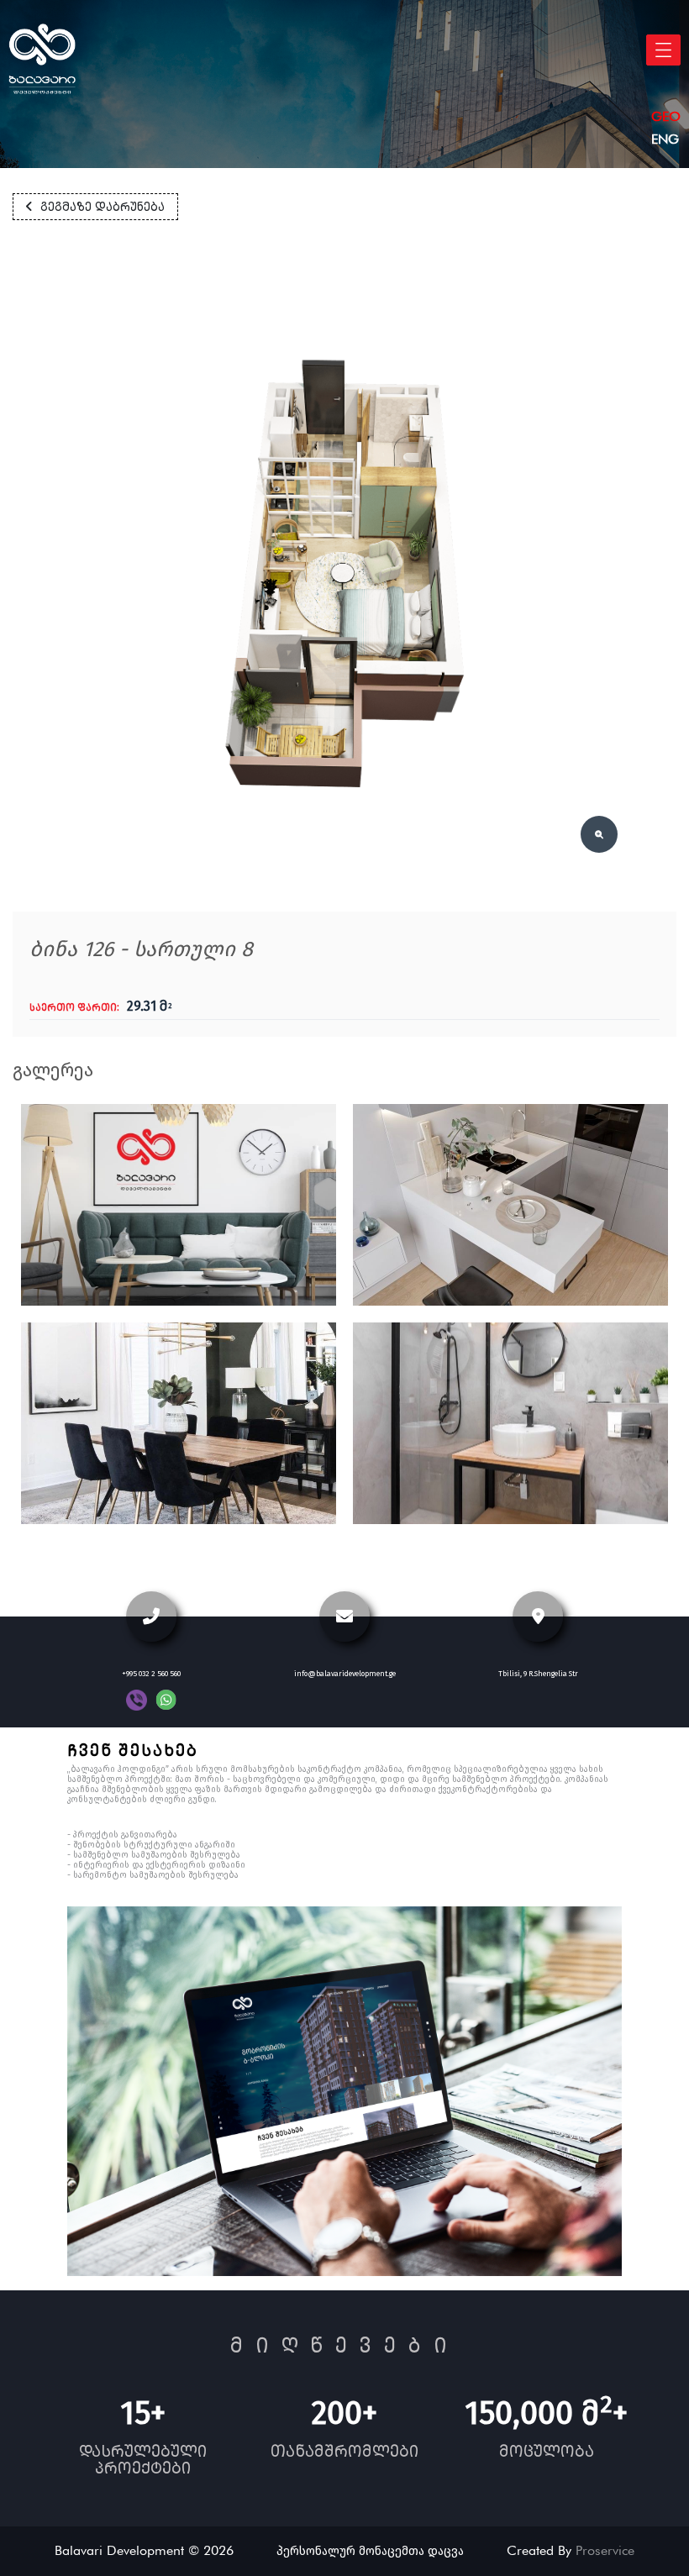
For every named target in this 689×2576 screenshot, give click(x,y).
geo (666, 116)
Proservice (605, 2550)
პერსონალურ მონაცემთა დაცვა (370, 2551)
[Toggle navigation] (663, 50)
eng (665, 139)
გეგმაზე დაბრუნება (103, 207)
